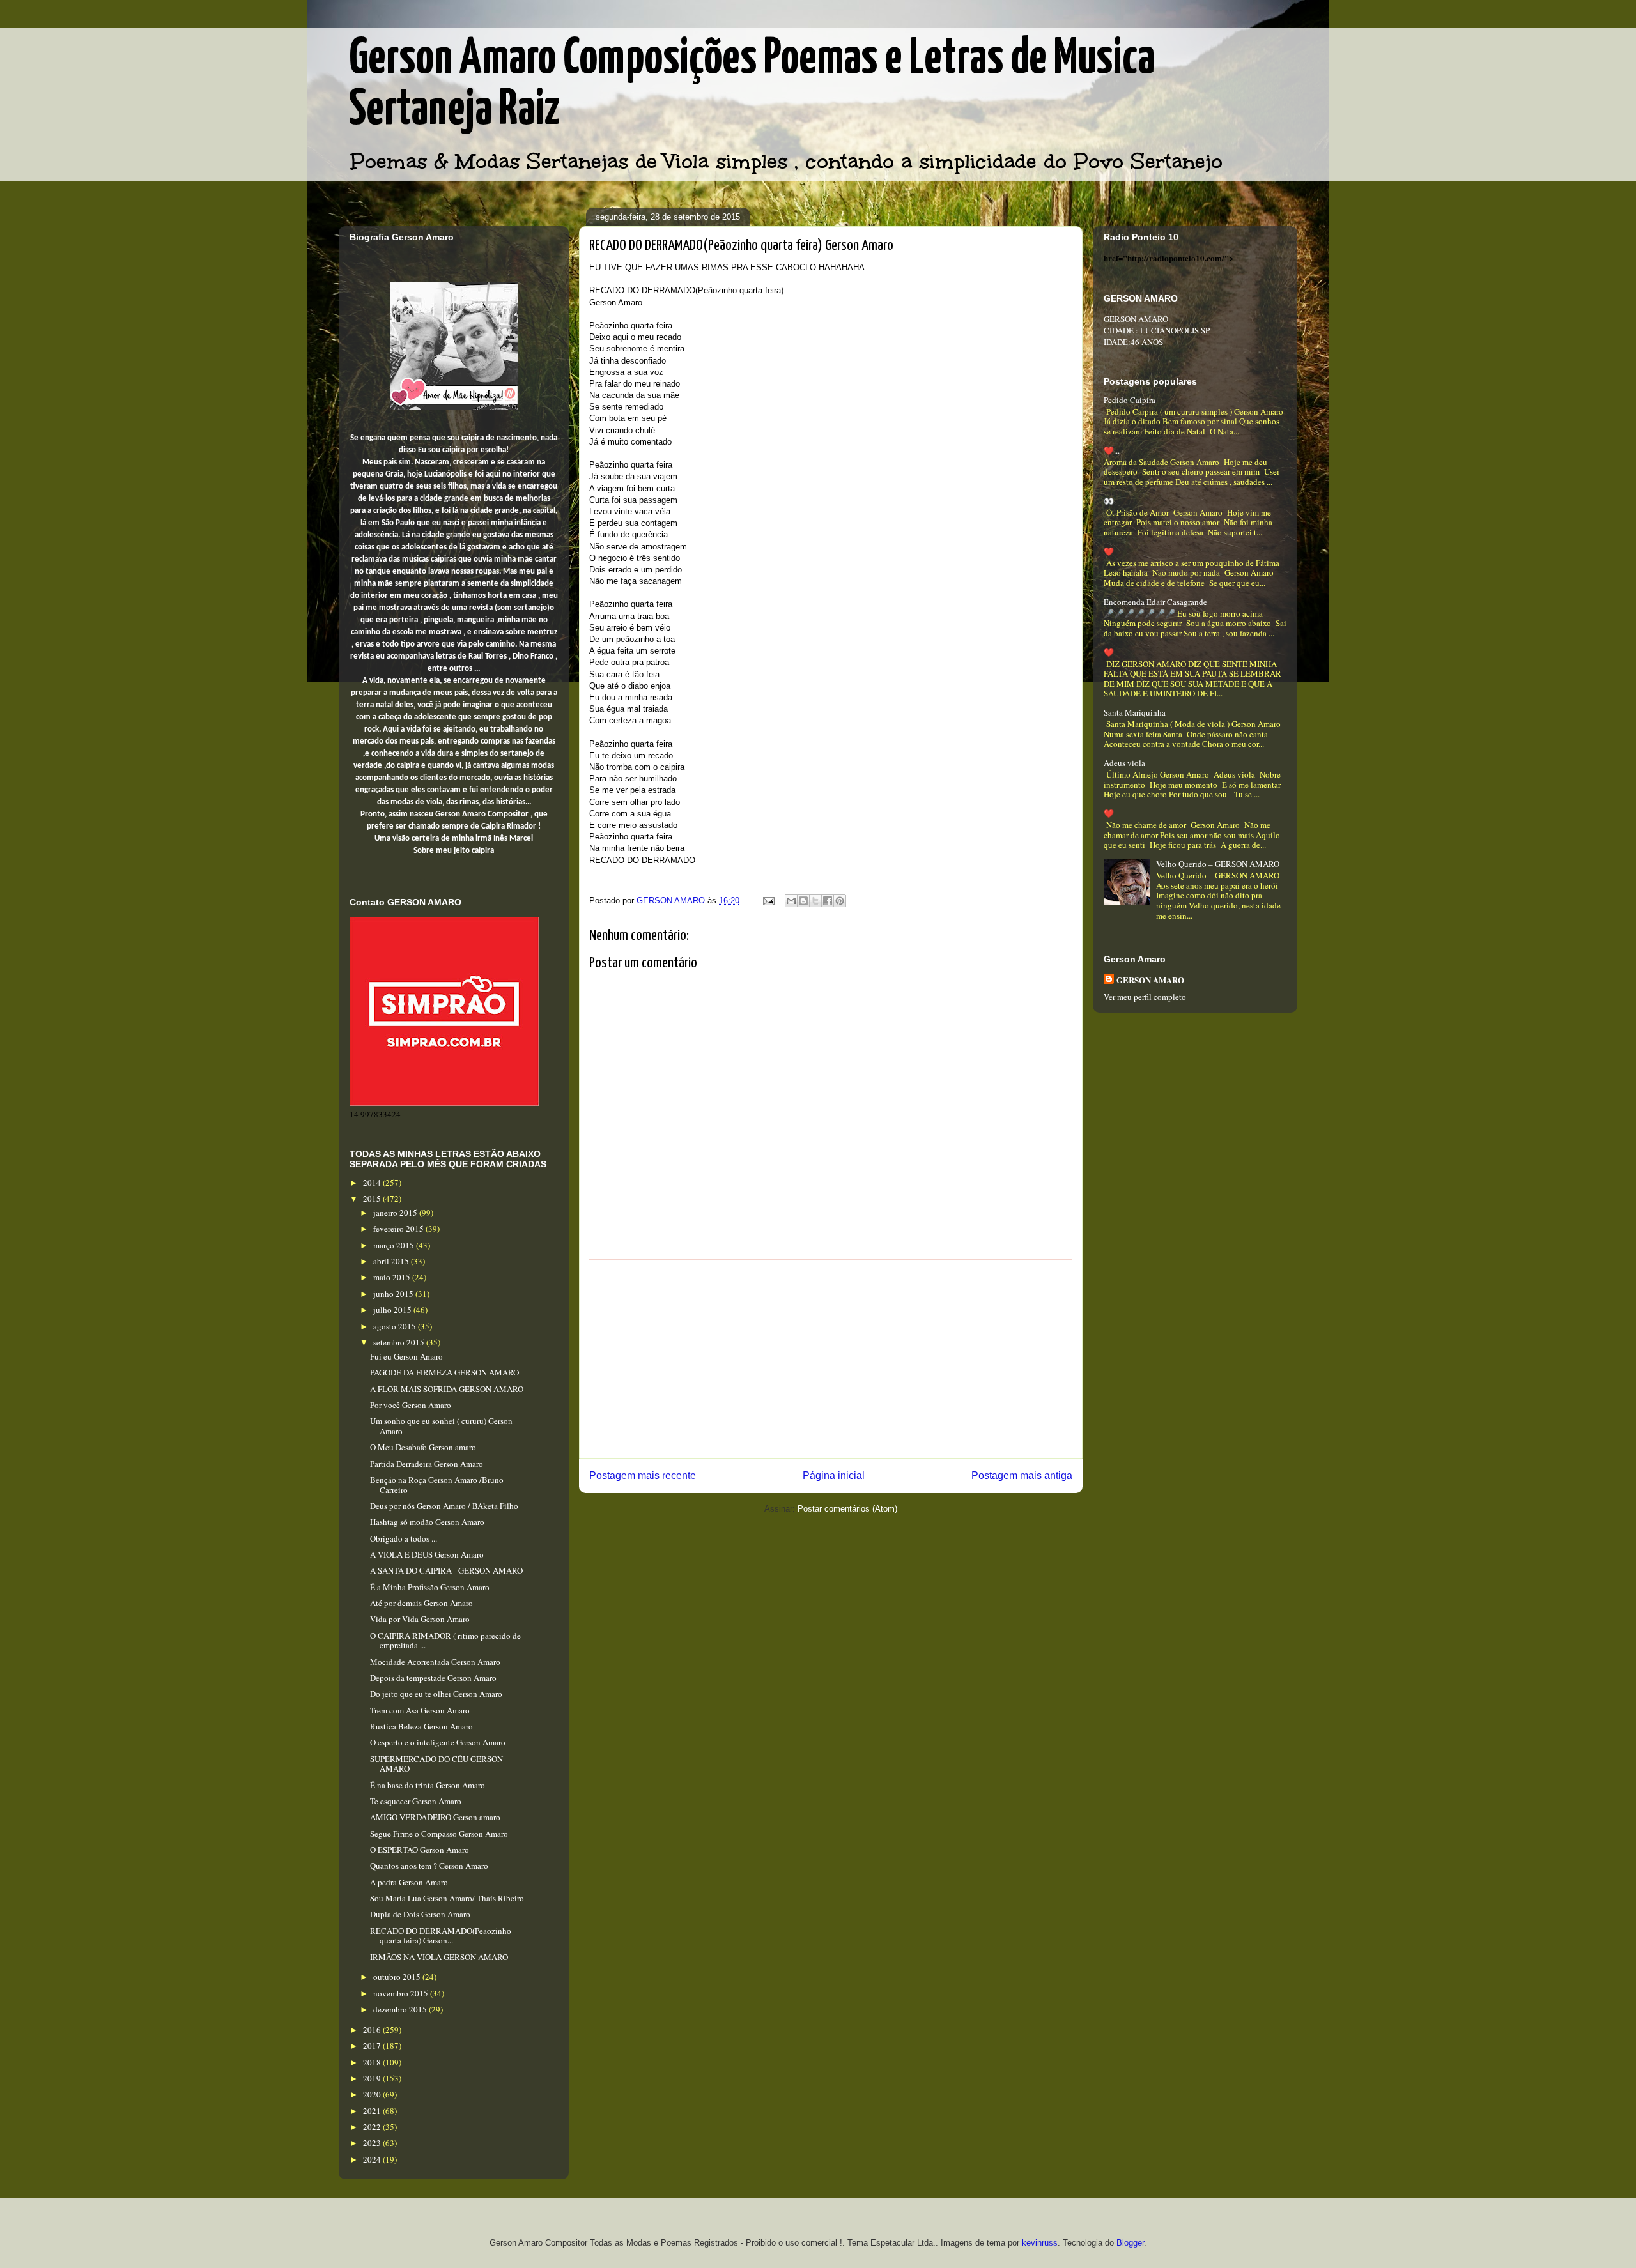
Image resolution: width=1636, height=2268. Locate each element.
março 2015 (395, 1245)
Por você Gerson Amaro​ (411, 1405)
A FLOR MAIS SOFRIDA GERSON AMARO (447, 1389)
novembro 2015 (402, 1993)
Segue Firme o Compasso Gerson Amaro (439, 1834)
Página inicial (834, 1475)
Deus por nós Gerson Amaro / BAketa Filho (444, 1506)
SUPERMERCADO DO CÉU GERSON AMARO (436, 1764)
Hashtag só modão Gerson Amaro (427, 1522)
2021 (373, 2111)
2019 (373, 2078)
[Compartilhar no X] (815, 901)
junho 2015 (394, 1294)
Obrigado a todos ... (404, 1538)
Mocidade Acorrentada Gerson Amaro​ (435, 1662)
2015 (373, 1199)
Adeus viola (1124, 763)
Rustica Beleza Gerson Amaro (421, 1726)
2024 (373, 2159)
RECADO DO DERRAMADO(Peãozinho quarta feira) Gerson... (441, 1936)
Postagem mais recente (643, 1475)
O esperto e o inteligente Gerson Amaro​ (438, 1742)
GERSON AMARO (1150, 980)
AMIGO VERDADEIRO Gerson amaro (435, 1817)
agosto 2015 (396, 1326)
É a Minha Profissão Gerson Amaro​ (430, 1587)
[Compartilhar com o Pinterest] (840, 901)
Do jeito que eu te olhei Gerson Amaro (436, 1694)
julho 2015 (393, 1310)
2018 (373, 2062)
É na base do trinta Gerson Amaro (428, 1785)
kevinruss (1040, 2243)
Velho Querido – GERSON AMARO (1218, 864)
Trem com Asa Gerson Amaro (420, 1710)
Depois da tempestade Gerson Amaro (433, 1678)
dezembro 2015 (401, 2009)
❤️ (1109, 551)
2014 (373, 1183)
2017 (373, 2046)
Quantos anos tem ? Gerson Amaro (429, 1866)
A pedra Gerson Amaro (409, 1882)
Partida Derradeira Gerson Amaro (427, 1464)
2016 (373, 2030)
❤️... (1112, 450)
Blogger (1130, 2243)
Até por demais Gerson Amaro (421, 1603)
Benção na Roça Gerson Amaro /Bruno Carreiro (437, 1485)
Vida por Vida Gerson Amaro (420, 1619)
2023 (373, 2143)
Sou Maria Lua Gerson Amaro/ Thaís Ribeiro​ (447, 1898)
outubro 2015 (398, 1977)
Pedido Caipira (1130, 400)
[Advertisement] (831, 1359)
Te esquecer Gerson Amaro (416, 1801)
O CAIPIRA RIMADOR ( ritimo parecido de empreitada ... (445, 1641)
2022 (373, 2127)
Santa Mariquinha (1135, 712)
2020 (373, 2094)
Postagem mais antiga (1022, 1475)
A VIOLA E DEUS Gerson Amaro (427, 1554)
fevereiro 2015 (399, 1229)
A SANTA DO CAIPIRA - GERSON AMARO (446, 1570)
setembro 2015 (400, 1342)
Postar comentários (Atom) (847, 1509)
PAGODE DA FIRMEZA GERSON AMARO (444, 1372)
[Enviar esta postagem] (768, 900)
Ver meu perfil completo (1145, 997)
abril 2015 (392, 1261)
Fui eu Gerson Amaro (406, 1356)
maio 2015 (393, 1277)
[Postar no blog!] (803, 901)
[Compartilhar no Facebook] (828, 901)
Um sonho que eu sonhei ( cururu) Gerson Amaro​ (441, 1426)
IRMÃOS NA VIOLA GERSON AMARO (439, 1957)
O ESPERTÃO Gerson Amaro (420, 1850)
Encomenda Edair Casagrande (1155, 602)
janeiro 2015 (396, 1213)
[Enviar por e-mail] (791, 901)
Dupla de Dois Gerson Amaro (420, 1914)
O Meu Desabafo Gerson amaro (423, 1447)
